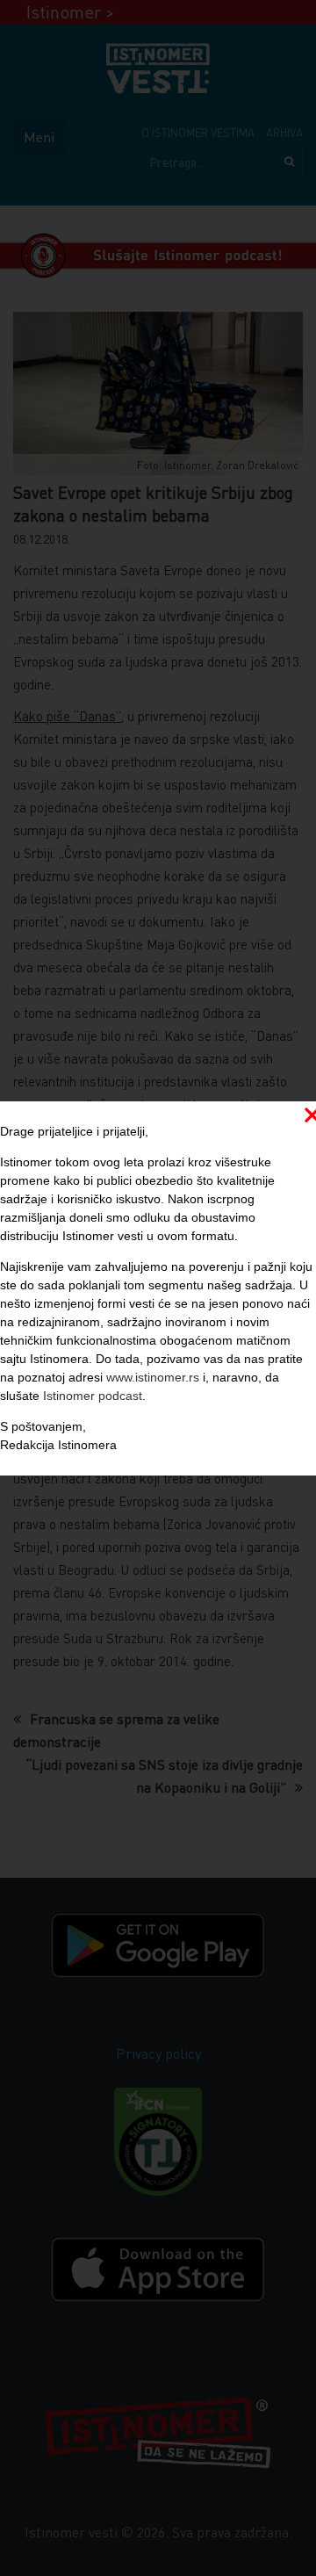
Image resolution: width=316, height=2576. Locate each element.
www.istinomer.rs (153, 1377)
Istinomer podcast (93, 1396)
